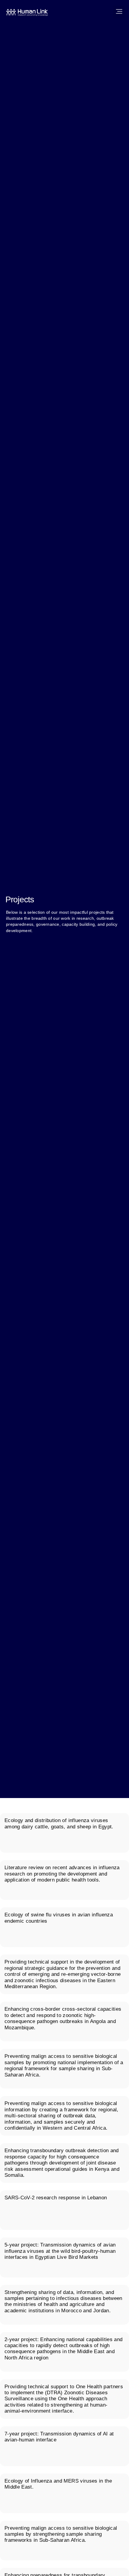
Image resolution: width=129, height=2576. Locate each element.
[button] (119, 12)
